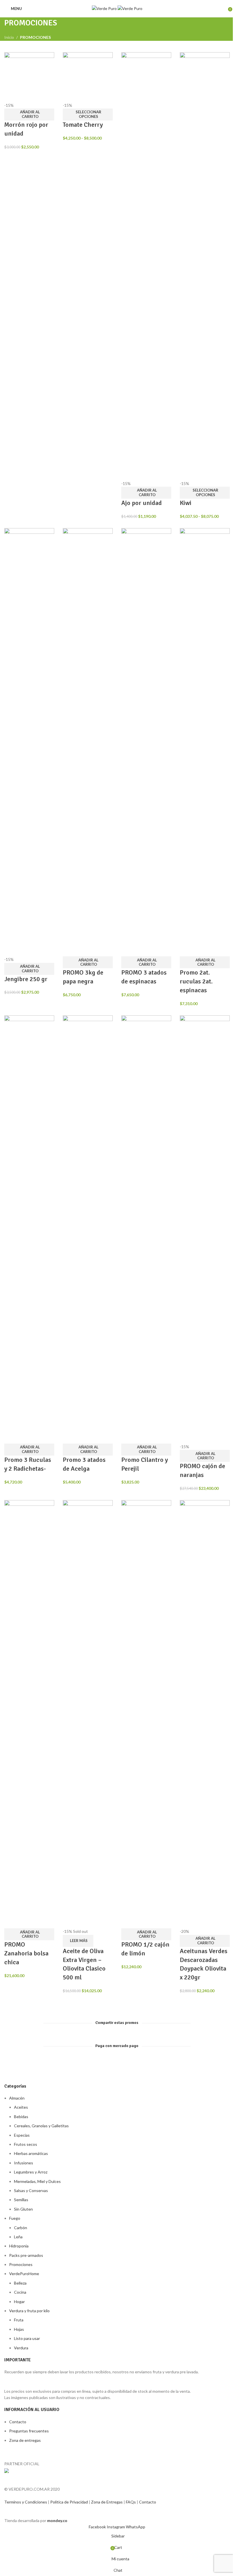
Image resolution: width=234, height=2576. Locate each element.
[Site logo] (105, 8)
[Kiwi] (205, 266)
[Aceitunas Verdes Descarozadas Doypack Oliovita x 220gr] (205, 1714)
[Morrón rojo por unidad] (29, 77)
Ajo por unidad (142, 503)
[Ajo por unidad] (146, 266)
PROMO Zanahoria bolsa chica (26, 1953)
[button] (29, 114)
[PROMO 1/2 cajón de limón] (146, 1714)
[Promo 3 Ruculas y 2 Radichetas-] (29, 1229)
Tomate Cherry (83, 125)
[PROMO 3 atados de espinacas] (146, 742)
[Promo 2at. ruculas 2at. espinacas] (205, 742)
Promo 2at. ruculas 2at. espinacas (196, 981)
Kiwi (186, 503)
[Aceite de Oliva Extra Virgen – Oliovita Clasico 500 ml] (88, 1714)
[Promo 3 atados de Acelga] (88, 1229)
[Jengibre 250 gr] (29, 742)
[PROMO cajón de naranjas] (205, 1229)
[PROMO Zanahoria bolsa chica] (29, 1714)
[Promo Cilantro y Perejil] (146, 1229)
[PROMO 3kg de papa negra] (88, 742)
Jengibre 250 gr (26, 979)
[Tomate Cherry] (88, 77)
